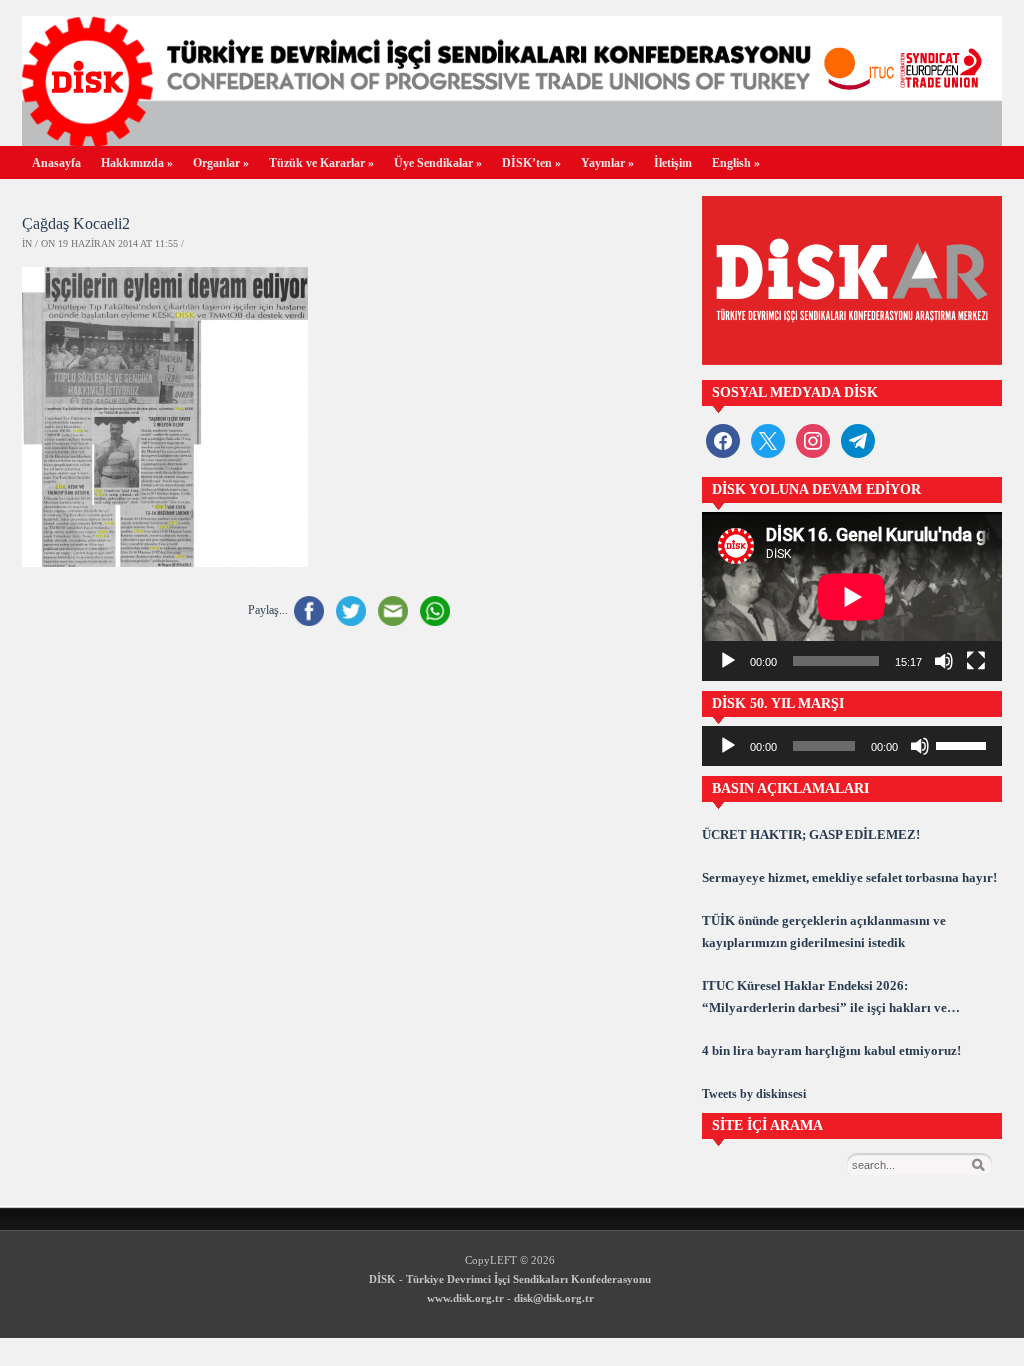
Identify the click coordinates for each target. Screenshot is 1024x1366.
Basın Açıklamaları (790, 788)
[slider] (964, 744)
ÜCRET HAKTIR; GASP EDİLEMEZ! (811, 834)
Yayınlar (607, 163)
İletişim (673, 163)
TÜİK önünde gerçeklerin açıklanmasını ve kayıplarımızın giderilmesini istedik (824, 931)
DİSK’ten (531, 163)
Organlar (221, 163)
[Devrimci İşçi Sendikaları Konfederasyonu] (512, 140)
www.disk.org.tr (465, 1298)
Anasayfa (56, 163)
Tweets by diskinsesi (754, 1094)
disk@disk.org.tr (554, 1298)
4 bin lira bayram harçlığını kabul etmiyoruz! (831, 1050)
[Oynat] (728, 661)
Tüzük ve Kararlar (321, 163)
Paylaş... (268, 610)
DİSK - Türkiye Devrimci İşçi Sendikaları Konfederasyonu (510, 1279)
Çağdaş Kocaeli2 (76, 223)
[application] (852, 596)
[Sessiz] (944, 661)
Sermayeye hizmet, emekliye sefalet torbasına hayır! (849, 877)
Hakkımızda (137, 163)
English (736, 163)
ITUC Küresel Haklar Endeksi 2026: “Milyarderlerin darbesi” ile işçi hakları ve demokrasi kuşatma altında (824, 998)
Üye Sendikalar (438, 163)
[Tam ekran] (976, 661)
